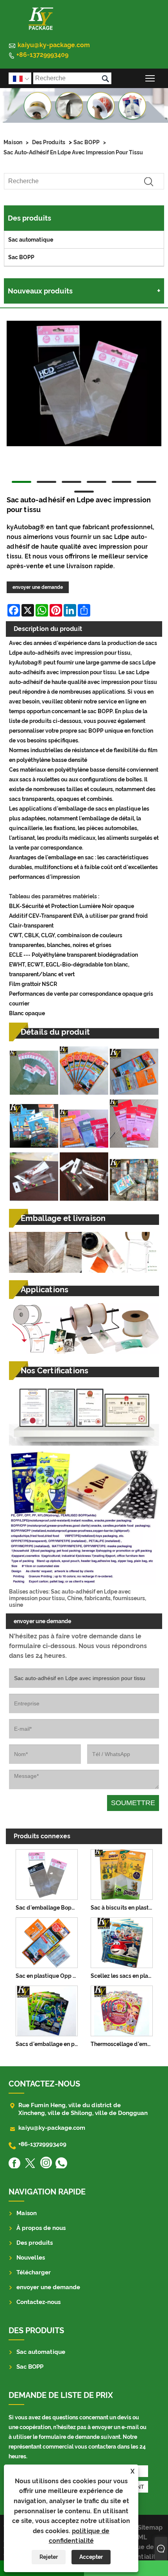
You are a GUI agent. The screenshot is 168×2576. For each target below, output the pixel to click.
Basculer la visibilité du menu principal (150, 78)
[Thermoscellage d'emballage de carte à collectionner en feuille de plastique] (122, 2010)
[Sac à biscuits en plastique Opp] (122, 1873)
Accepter (91, 2557)
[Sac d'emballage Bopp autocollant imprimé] (47, 1873)
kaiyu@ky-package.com (54, 45)
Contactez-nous (38, 2302)
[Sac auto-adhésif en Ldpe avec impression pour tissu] (84, 385)
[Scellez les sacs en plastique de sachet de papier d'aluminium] (122, 1941)
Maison (13, 142)
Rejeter (49, 2557)
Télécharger (34, 2272)
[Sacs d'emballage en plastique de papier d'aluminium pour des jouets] (47, 2010)
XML (140, 2537)
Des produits (49, 142)
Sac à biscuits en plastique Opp (123, 1908)
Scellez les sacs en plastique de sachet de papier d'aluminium (123, 1976)
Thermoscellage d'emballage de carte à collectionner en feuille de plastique (123, 2044)
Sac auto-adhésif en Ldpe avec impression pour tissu (73, 152)
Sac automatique (31, 240)
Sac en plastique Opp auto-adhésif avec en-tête (48, 1976)
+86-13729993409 (42, 55)
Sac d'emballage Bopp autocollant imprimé (48, 1908)
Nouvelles (31, 2258)
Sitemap (150, 2527)
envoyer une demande (38, 587)
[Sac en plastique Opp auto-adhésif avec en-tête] (47, 1941)
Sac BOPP (87, 142)
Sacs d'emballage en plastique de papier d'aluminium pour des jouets (48, 2044)
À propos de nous (41, 2228)
